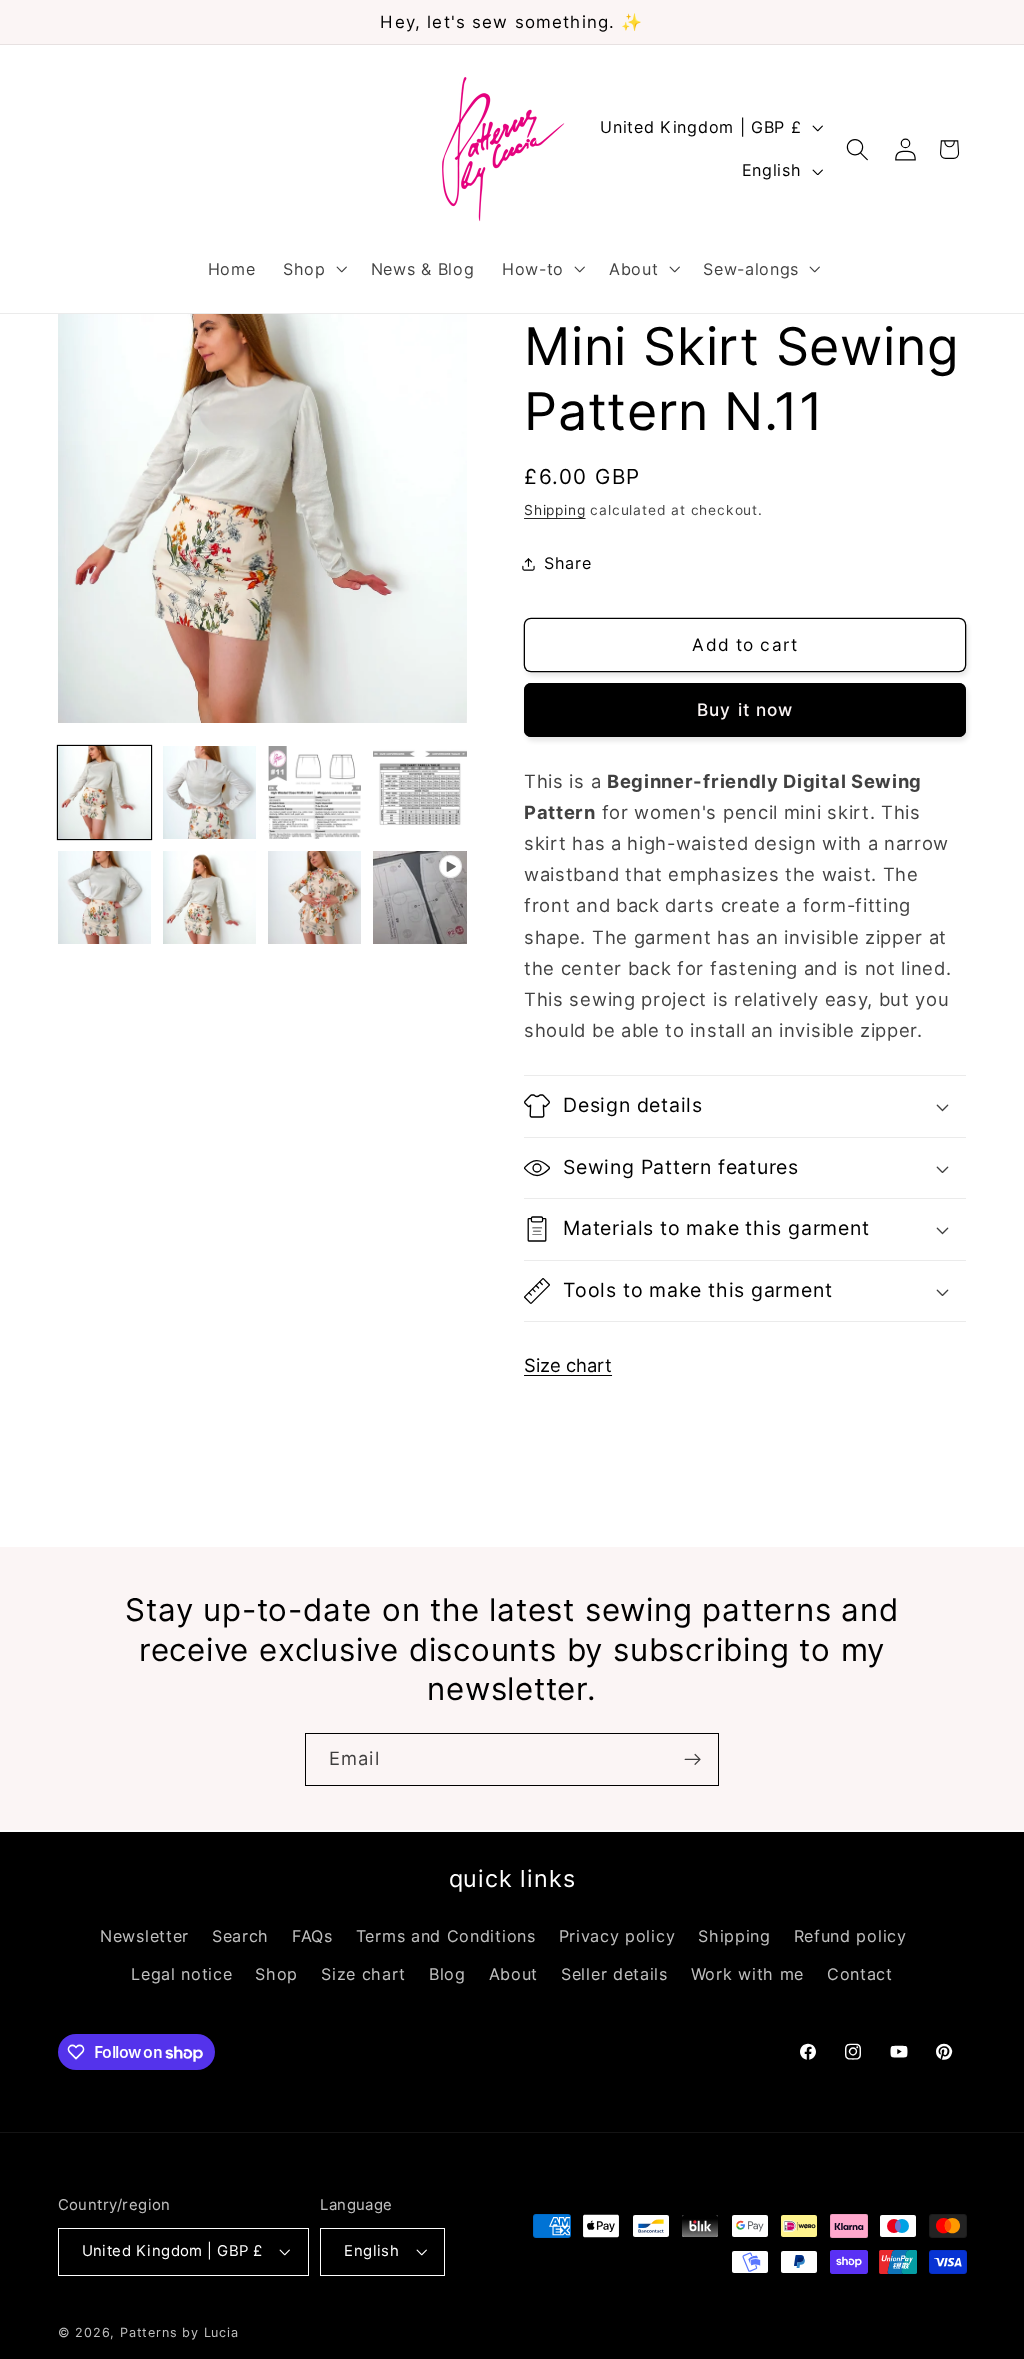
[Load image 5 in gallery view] (105, 898)
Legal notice (181, 1974)
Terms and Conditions (446, 1936)
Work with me (747, 1974)
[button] (313, 269)
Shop (276, 1974)
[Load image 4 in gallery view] (420, 793)
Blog (447, 1974)
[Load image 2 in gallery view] (210, 793)
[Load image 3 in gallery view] (315, 793)
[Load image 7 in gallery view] (315, 898)
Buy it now (745, 709)
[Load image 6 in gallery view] (210, 898)
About (513, 1974)
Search (240, 1936)
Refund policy (850, 1936)
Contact (860, 1974)
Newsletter (144, 1936)
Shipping (554, 510)
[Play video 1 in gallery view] (420, 898)
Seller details (614, 1974)
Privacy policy (617, 1936)
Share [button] (567, 563)
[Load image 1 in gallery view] (105, 793)
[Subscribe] (692, 1760)
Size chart (568, 1365)
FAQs (312, 1936)
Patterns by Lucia (179, 2332)
